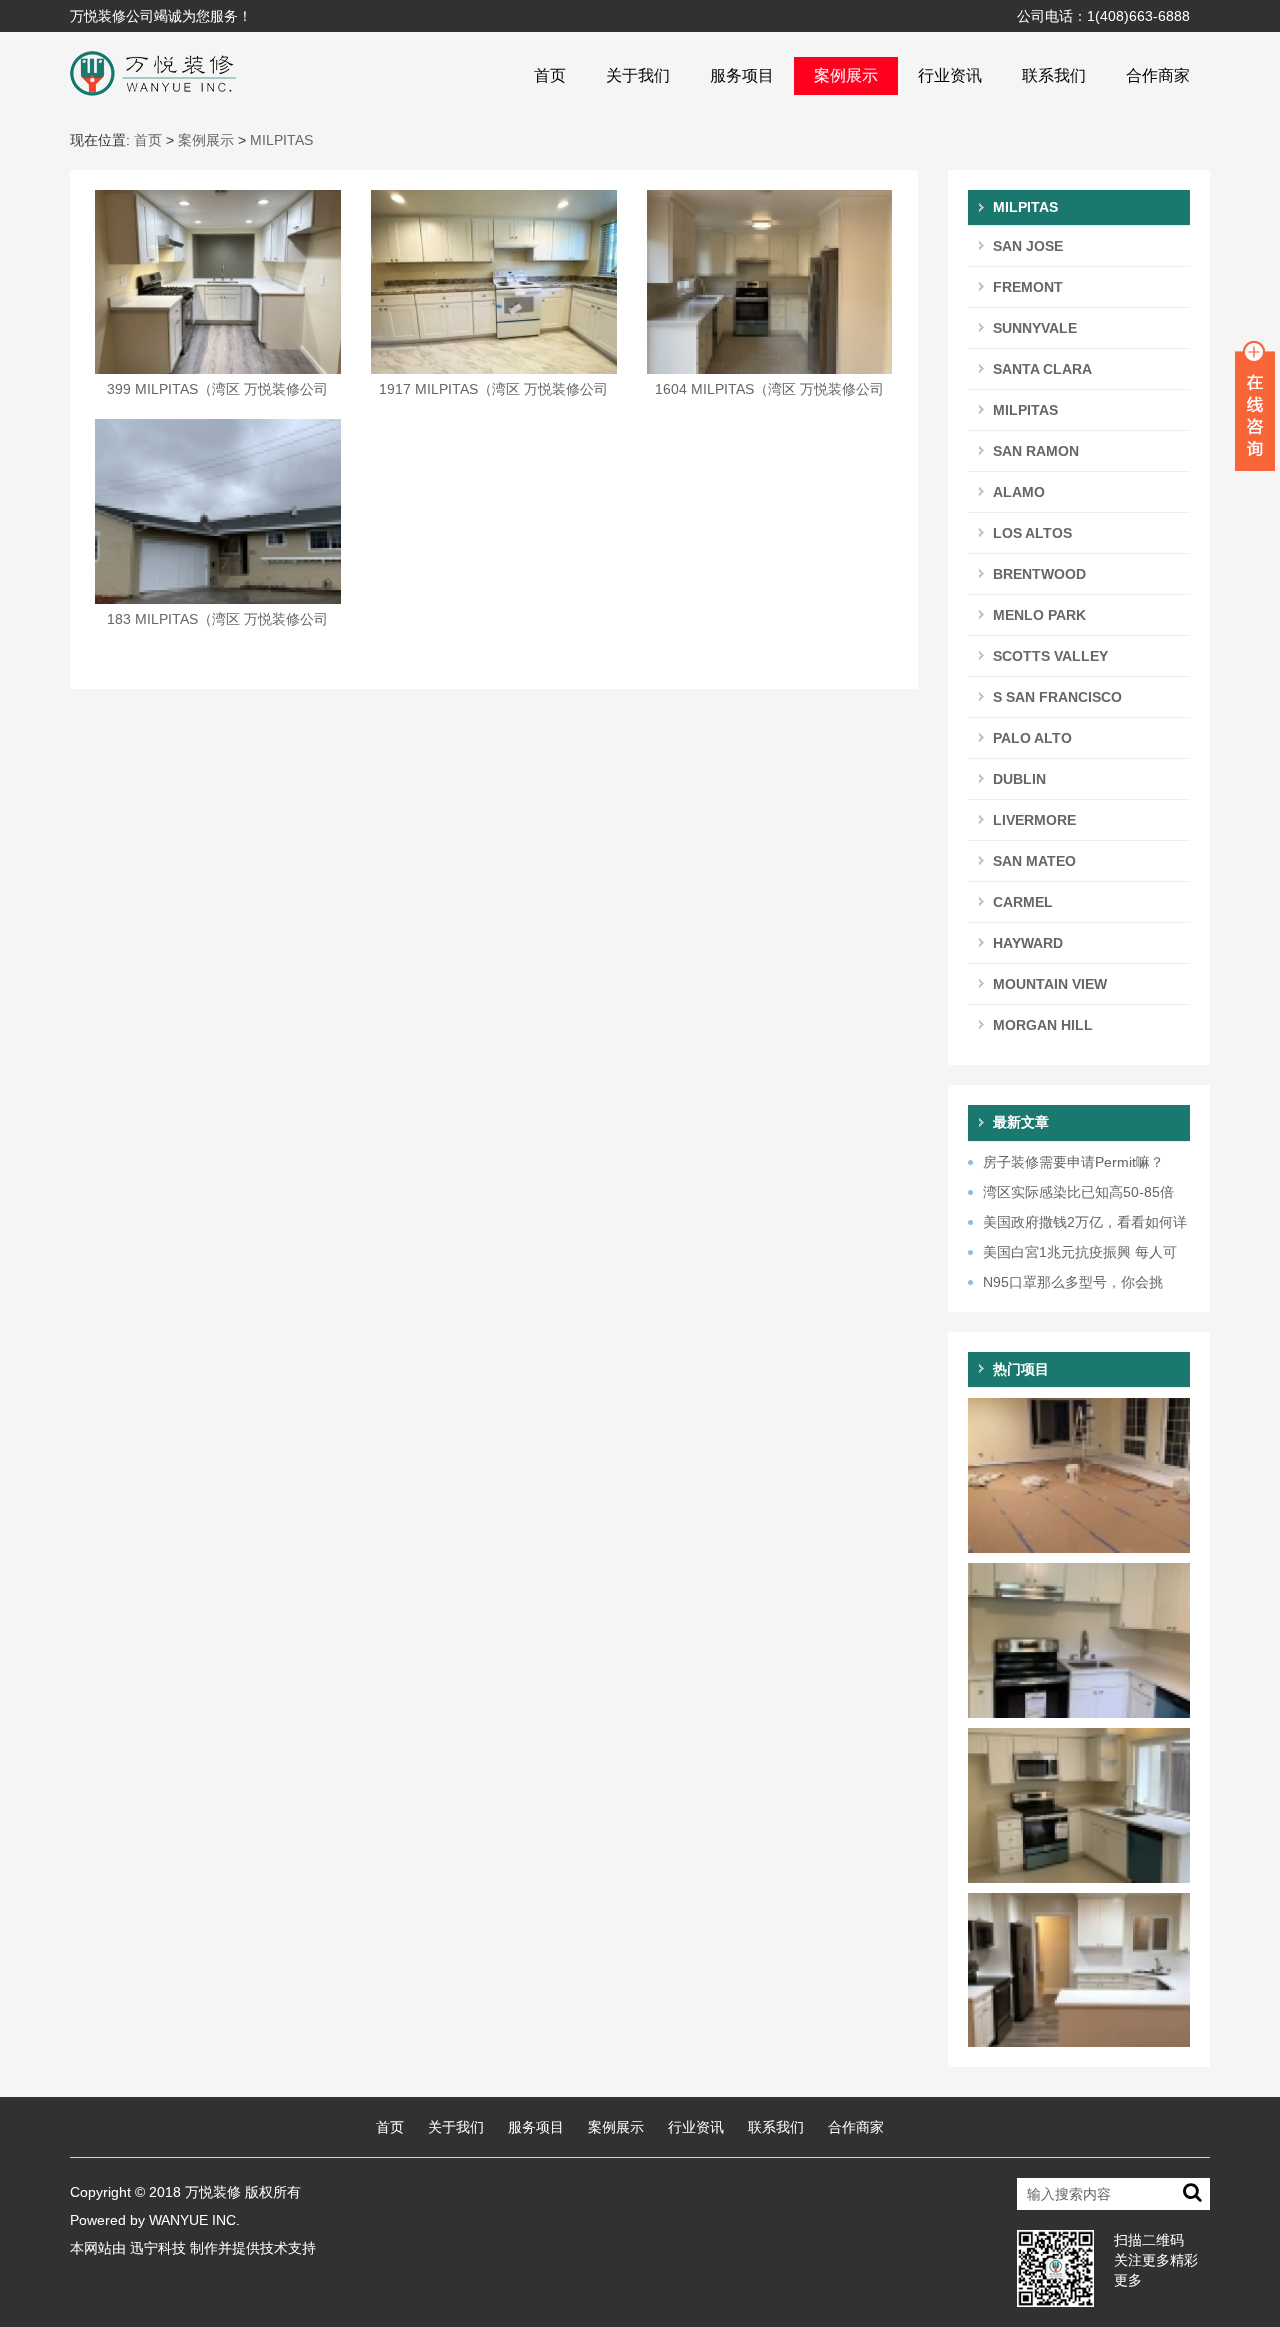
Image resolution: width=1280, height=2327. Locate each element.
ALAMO (1019, 492)
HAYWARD (1028, 943)
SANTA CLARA (1042, 369)
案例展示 (846, 75)
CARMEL (1023, 902)
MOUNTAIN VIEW (1050, 984)
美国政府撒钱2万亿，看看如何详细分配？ (1077, 1223)
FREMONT (1028, 287)
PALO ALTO (1032, 738)
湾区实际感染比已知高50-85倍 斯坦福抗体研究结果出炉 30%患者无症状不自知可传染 (1075, 1193)
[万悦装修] (153, 72)
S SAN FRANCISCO (1057, 697)
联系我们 (1054, 75)
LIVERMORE (1034, 820)
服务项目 (742, 75)
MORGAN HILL (1043, 1025)
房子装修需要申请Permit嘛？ (1073, 1162)
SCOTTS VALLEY (1050, 656)
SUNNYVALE (1035, 328)
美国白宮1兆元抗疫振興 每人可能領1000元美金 (1072, 1253)
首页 (550, 75)
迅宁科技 (158, 2248)
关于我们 (638, 75)
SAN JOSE (1028, 246)
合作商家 (1158, 75)
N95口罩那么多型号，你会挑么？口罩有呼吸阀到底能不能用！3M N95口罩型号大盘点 (1073, 1283)
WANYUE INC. (194, 2220)
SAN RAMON (1036, 451)
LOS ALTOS (1032, 533)
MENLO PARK (1039, 615)
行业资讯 (950, 75)
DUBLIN (1019, 779)
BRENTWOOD (1039, 574)
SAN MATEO (1034, 861)
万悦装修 (213, 2192)
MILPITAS (281, 140)
